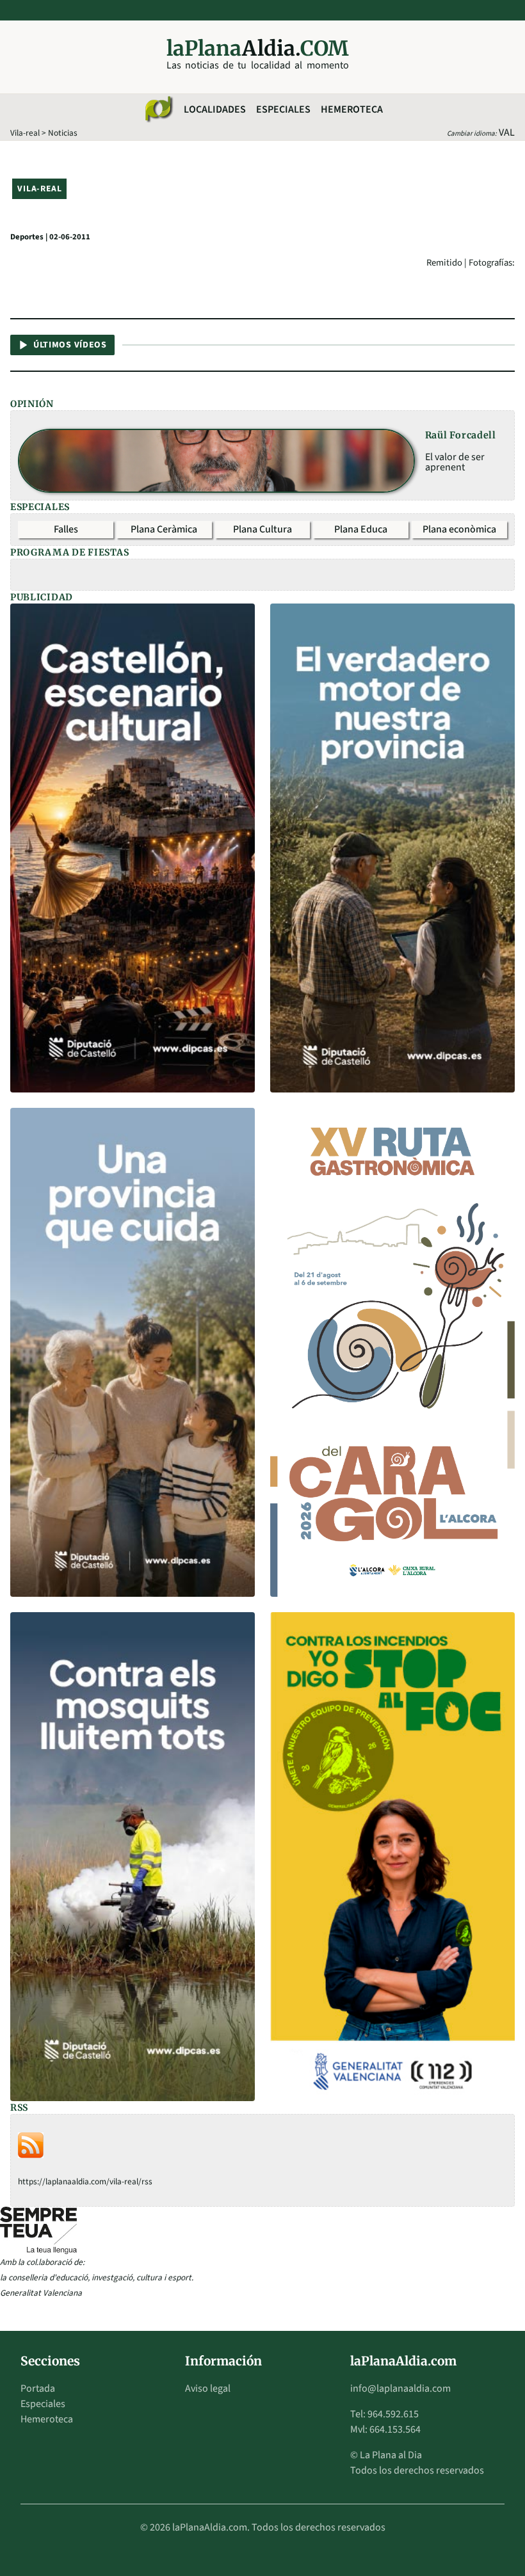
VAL (507, 132)
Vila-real (25, 133)
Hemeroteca (352, 109)
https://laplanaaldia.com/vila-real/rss (85, 2181)
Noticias (63, 133)
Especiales (283, 109)
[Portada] (158, 109)
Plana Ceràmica (164, 529)
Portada (38, 2388)
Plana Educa (361, 529)
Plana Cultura (262, 529)
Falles (66, 529)
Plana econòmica (459, 529)
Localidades (215, 109)
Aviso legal (208, 2388)
